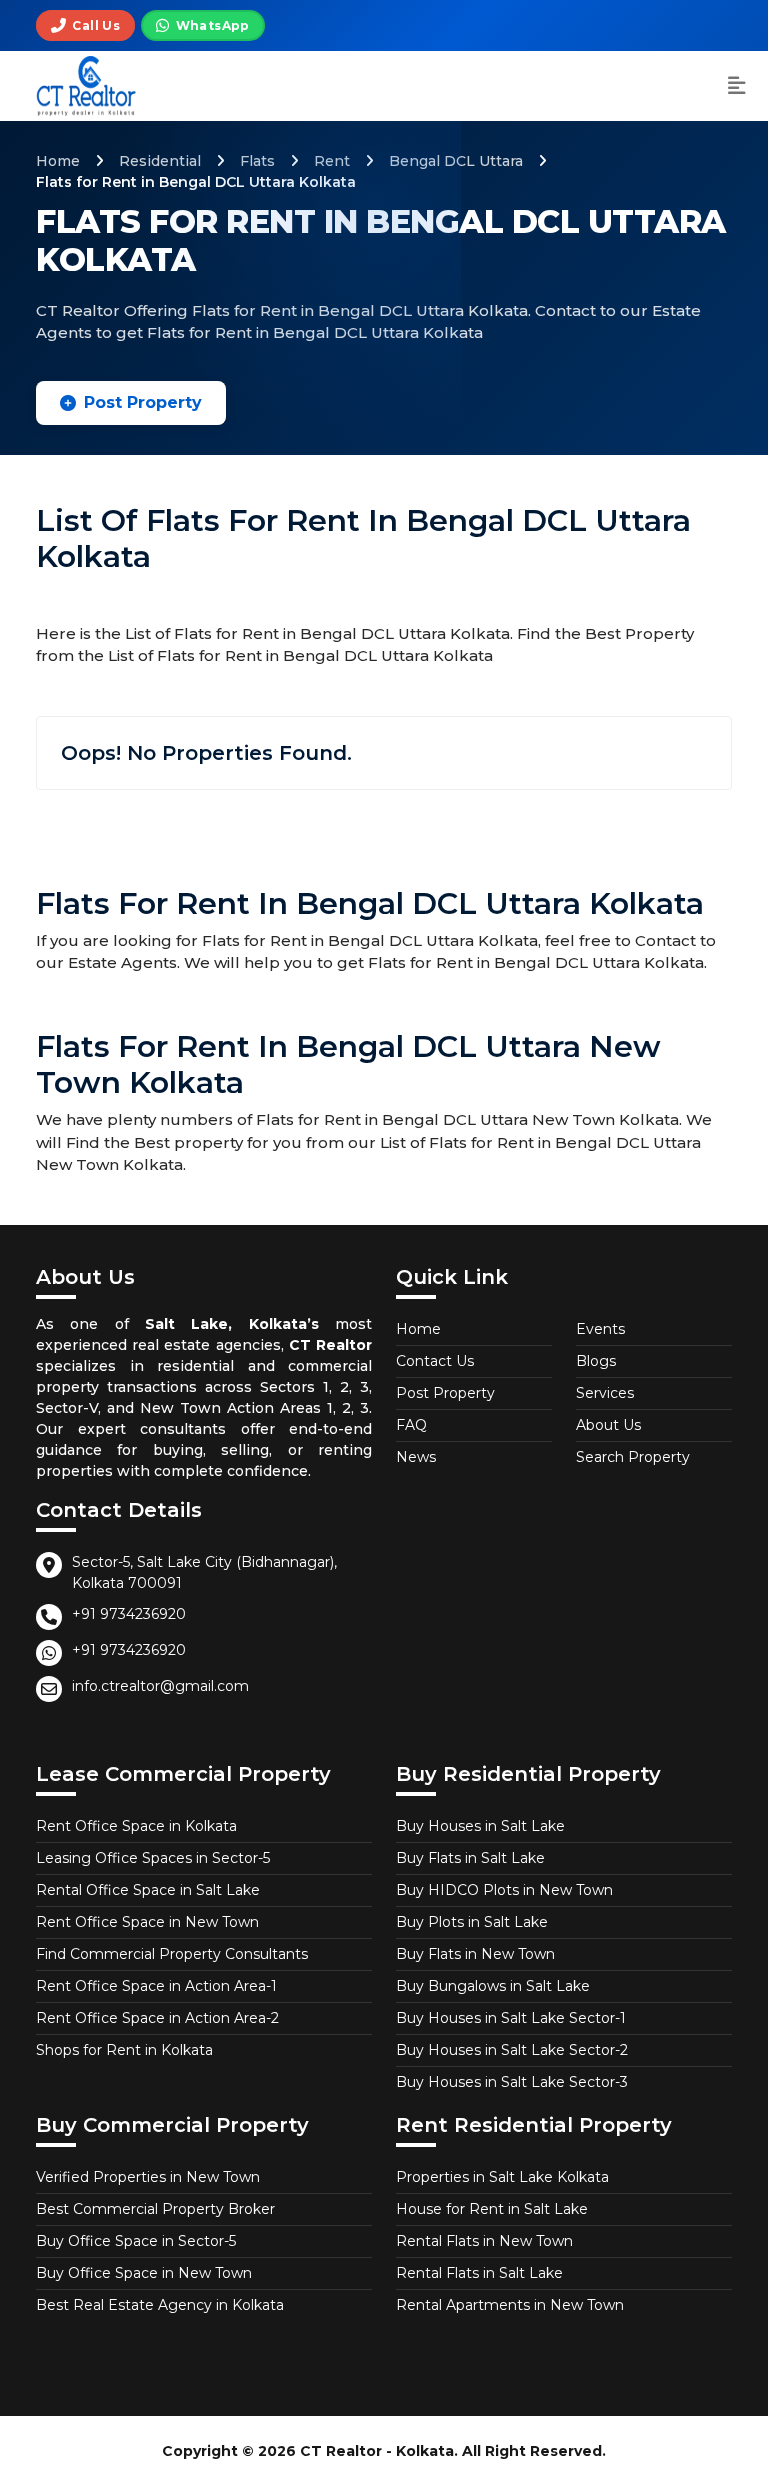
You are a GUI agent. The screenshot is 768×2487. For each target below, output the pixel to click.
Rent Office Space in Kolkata (136, 1826)
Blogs (596, 1361)
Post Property (143, 402)
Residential (160, 161)
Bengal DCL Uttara (456, 161)
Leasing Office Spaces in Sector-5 (153, 1858)
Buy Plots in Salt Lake (472, 1922)
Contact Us (435, 1361)
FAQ (411, 1425)
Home (58, 161)
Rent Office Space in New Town (147, 1922)
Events (600, 1329)
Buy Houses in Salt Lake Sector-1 (511, 2018)
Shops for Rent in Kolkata (124, 2050)
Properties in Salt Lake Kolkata (502, 2177)
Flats (257, 161)
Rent (332, 161)
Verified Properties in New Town (148, 2177)
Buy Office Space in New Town (144, 2273)
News (416, 1457)
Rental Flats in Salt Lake (479, 2273)
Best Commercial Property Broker (155, 2209)
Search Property (633, 1457)
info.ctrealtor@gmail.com (160, 1686)
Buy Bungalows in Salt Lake (493, 1986)
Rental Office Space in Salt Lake (148, 1890)
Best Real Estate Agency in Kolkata (160, 2305)
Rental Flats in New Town (484, 2241)
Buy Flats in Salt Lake (470, 1858)
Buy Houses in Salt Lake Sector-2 (512, 2050)
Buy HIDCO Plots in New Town (504, 1890)
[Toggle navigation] (737, 86)
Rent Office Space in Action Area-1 (156, 1986)
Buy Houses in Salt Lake (480, 1826)
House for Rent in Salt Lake (492, 2209)
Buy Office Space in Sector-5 (136, 2241)
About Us (608, 1425)
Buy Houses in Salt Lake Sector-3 (512, 2082)
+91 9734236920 (129, 1614)
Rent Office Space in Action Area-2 (157, 2018)
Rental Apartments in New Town (510, 2305)
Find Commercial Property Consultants (172, 1954)
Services (605, 1393)
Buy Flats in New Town (475, 1954)
